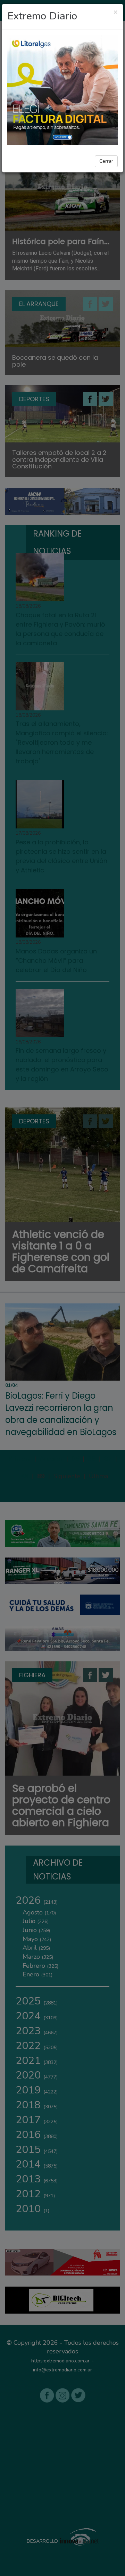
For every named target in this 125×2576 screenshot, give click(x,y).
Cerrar (106, 161)
